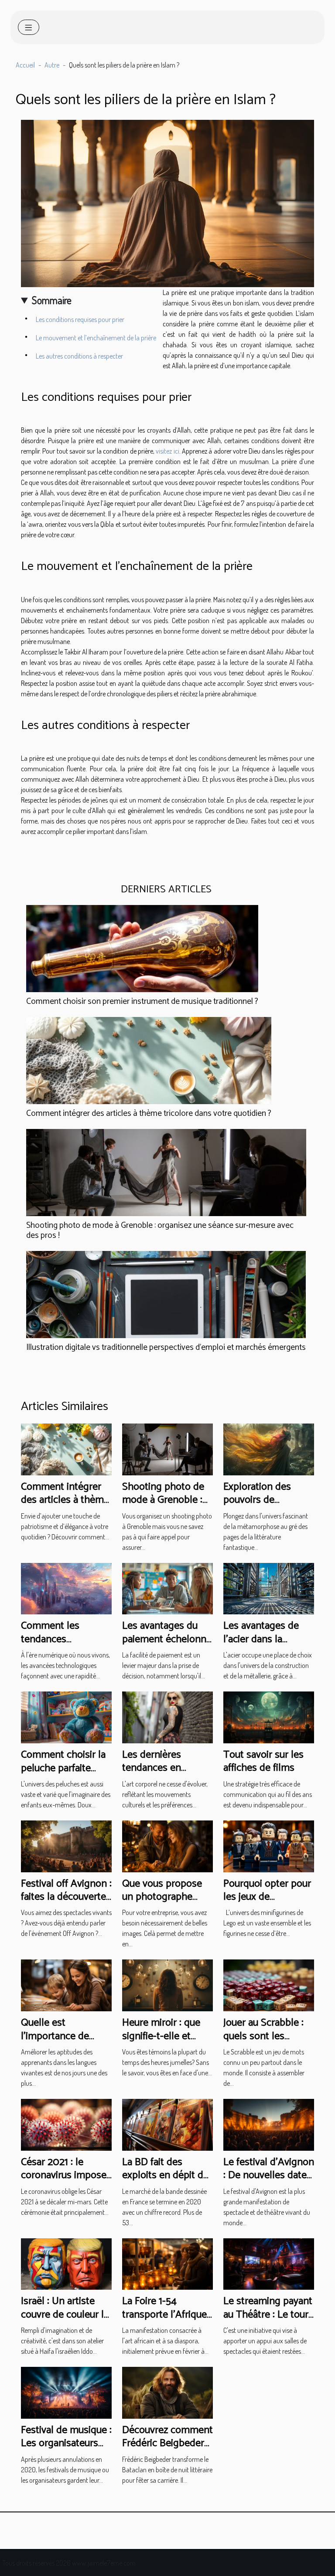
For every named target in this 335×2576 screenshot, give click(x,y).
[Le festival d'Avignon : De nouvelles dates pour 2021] (269, 2124)
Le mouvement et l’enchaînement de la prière (97, 338)
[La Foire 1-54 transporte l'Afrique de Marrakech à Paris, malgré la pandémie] (167, 2263)
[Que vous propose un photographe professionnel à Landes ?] (167, 1845)
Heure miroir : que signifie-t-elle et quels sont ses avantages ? (161, 2043)
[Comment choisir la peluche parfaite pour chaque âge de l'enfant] (66, 1716)
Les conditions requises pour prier (81, 319)
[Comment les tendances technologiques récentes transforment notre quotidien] (66, 1588)
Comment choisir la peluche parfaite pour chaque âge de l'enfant (64, 1775)
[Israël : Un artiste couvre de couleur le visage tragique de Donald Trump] (66, 2263)
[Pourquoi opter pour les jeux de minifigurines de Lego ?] (269, 1845)
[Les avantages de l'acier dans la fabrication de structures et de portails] (269, 1588)
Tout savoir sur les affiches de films (263, 1761)
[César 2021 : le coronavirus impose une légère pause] (66, 2124)
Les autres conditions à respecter (80, 356)
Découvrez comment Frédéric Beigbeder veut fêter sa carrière (167, 2444)
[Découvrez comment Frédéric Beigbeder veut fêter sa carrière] (167, 2392)
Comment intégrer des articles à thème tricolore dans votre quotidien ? (149, 1113)
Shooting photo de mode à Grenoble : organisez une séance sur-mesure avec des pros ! (160, 1230)
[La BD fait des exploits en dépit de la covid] (167, 2124)
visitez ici (167, 451)
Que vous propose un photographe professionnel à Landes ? (162, 1904)
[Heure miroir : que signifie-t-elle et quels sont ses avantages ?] (167, 1985)
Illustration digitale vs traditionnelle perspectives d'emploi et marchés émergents (166, 1347)
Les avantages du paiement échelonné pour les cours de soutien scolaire (167, 1646)
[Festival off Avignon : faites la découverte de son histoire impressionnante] (66, 1845)
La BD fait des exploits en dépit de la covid (165, 2176)
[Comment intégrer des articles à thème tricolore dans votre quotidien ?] (149, 1061)
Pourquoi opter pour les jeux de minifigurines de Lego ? (267, 1904)
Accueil (25, 65)
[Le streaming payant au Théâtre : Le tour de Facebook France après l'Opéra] (269, 2263)
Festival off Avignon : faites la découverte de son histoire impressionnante (66, 1904)
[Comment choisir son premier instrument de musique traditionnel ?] (142, 949)
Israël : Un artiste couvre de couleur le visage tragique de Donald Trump (65, 2321)
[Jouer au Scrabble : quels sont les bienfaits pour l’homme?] (269, 1985)
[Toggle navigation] (29, 27)
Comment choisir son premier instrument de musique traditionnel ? (142, 1002)
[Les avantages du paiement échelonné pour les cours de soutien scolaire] (167, 1588)
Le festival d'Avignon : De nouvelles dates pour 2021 (269, 2176)
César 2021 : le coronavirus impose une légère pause (64, 2176)
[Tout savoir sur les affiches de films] (269, 1716)
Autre (52, 65)
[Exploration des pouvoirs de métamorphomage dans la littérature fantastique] (269, 1448)
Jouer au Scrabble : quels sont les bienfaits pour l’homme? (263, 2043)
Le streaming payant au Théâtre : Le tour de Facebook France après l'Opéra (268, 2321)
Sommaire (52, 300)
